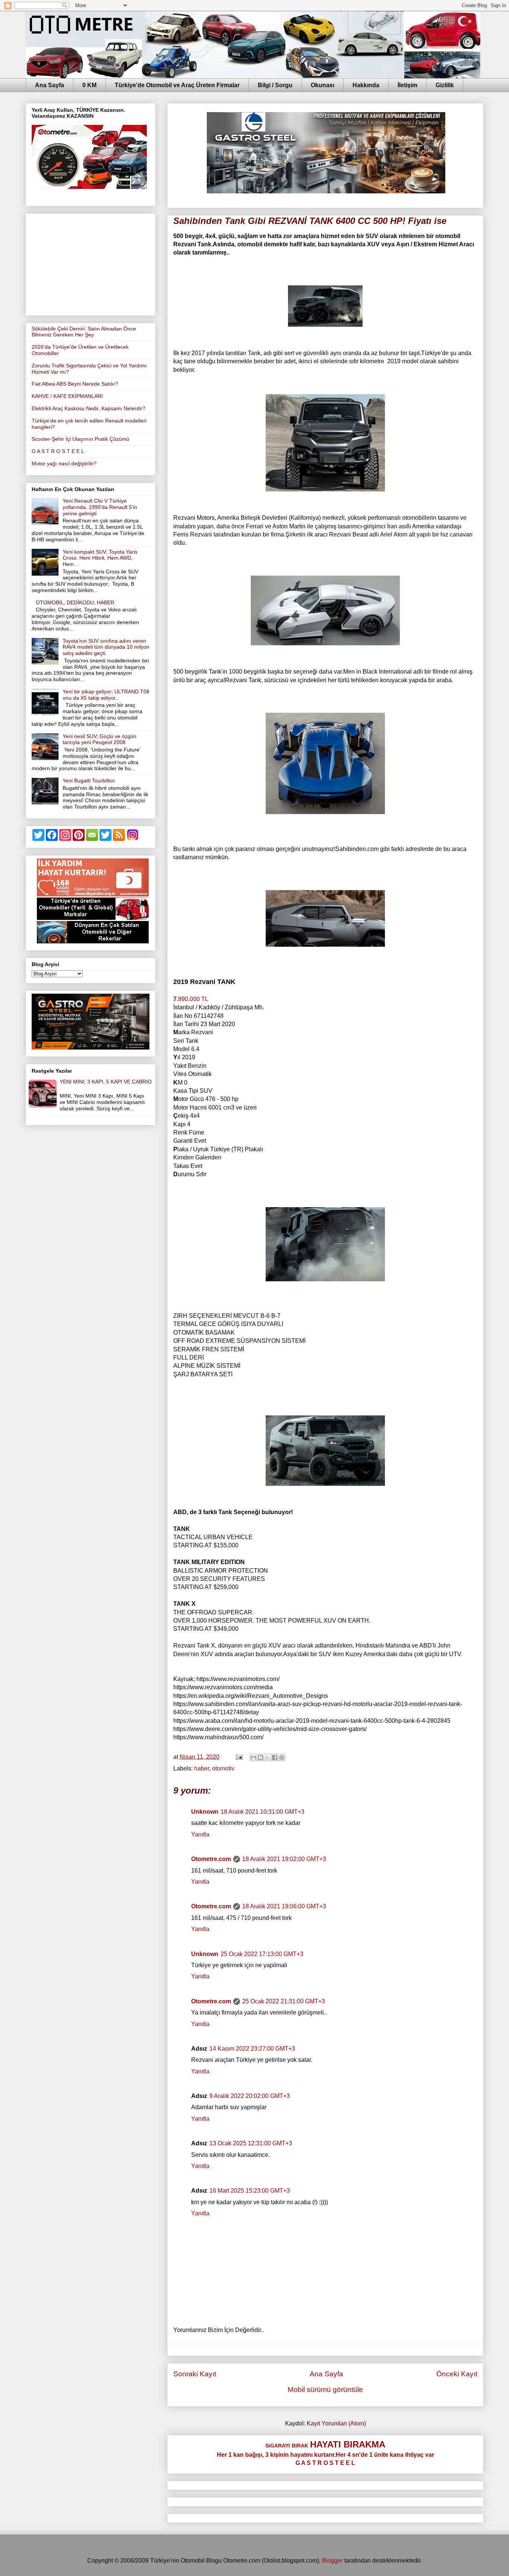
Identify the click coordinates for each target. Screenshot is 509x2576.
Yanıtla (200, 1834)
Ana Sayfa (50, 85)
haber (202, 1768)
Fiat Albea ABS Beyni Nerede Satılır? (75, 384)
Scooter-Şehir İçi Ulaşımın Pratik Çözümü (80, 439)
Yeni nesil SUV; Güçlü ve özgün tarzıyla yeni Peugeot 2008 (99, 739)
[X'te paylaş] (268, 1757)
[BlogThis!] (260, 1757)
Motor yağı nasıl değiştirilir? (64, 463)
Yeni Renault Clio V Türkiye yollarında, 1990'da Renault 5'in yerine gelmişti (100, 507)
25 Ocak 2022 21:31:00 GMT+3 (284, 2001)
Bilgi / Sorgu (275, 85)
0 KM (89, 85)
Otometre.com (211, 1859)
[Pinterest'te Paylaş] (282, 1757)
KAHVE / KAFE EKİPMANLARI (67, 396)
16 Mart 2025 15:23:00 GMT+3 (250, 2191)
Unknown (205, 1812)
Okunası (323, 85)
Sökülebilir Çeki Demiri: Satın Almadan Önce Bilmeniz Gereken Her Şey (84, 332)
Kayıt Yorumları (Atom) (336, 2423)
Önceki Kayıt (457, 2374)
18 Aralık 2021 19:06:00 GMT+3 (284, 1906)
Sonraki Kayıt (195, 2374)
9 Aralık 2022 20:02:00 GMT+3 (250, 2096)
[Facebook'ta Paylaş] (275, 1757)
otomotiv (223, 1768)
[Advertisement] (91, 263)
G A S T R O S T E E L (58, 451)
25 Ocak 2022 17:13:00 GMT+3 (262, 1954)
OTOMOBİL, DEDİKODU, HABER (75, 602)
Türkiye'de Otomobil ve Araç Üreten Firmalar (177, 85)
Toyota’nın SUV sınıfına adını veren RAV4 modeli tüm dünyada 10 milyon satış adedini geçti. (106, 647)
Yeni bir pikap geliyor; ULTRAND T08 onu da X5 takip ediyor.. (106, 695)
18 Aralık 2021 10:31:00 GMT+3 (263, 1812)
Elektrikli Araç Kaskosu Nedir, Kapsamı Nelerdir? (88, 408)
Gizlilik (445, 85)
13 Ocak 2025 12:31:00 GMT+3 (251, 2143)
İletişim (407, 85)
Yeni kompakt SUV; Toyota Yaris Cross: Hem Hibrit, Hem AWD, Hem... (100, 558)
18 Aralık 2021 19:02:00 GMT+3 (284, 1859)
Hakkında (366, 85)
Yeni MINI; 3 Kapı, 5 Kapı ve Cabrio (106, 1082)
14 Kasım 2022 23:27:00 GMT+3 (252, 2049)
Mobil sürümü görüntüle (325, 2390)
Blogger (332, 2561)
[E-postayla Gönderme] (238, 1757)
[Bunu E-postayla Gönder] (253, 1757)
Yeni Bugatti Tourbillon (89, 781)
